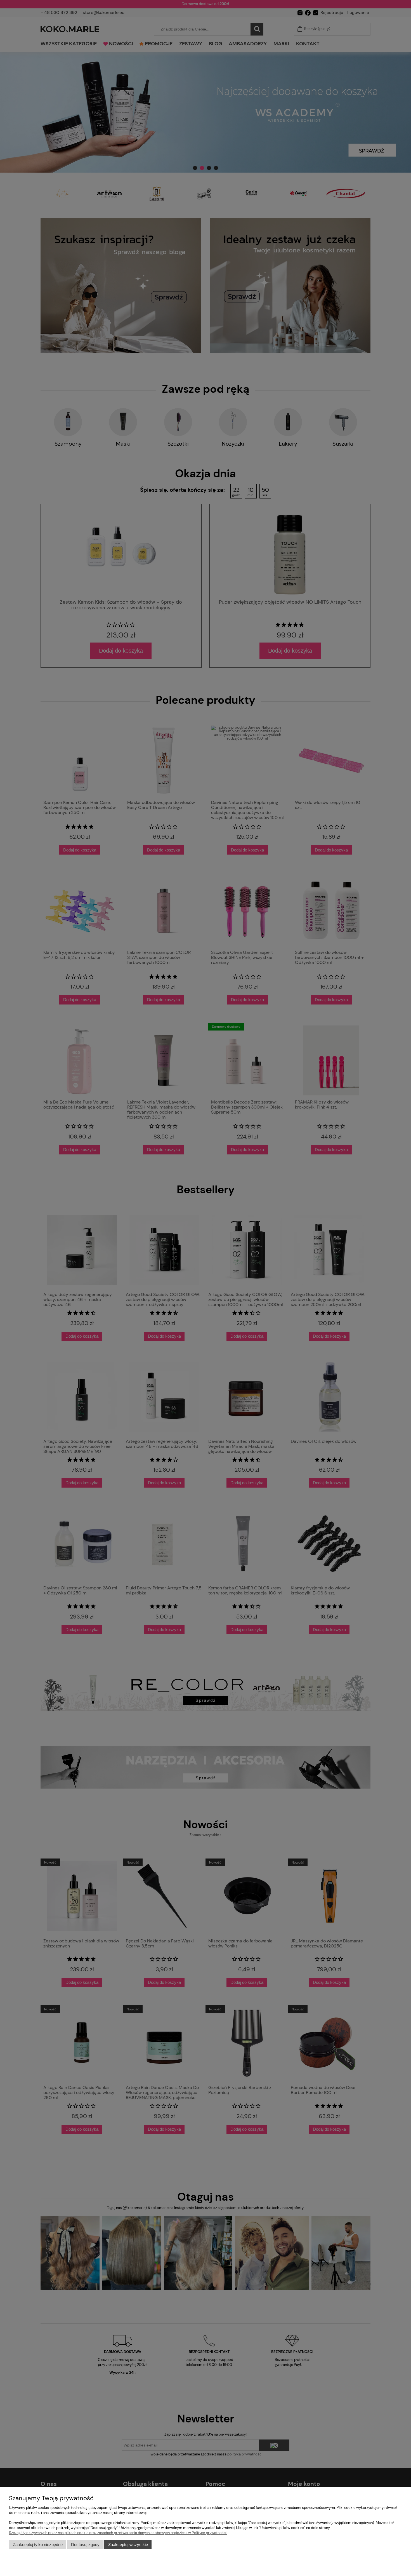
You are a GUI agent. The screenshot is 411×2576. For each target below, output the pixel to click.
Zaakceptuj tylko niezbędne (38, 2545)
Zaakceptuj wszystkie (128, 2545)
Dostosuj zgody (85, 2545)
